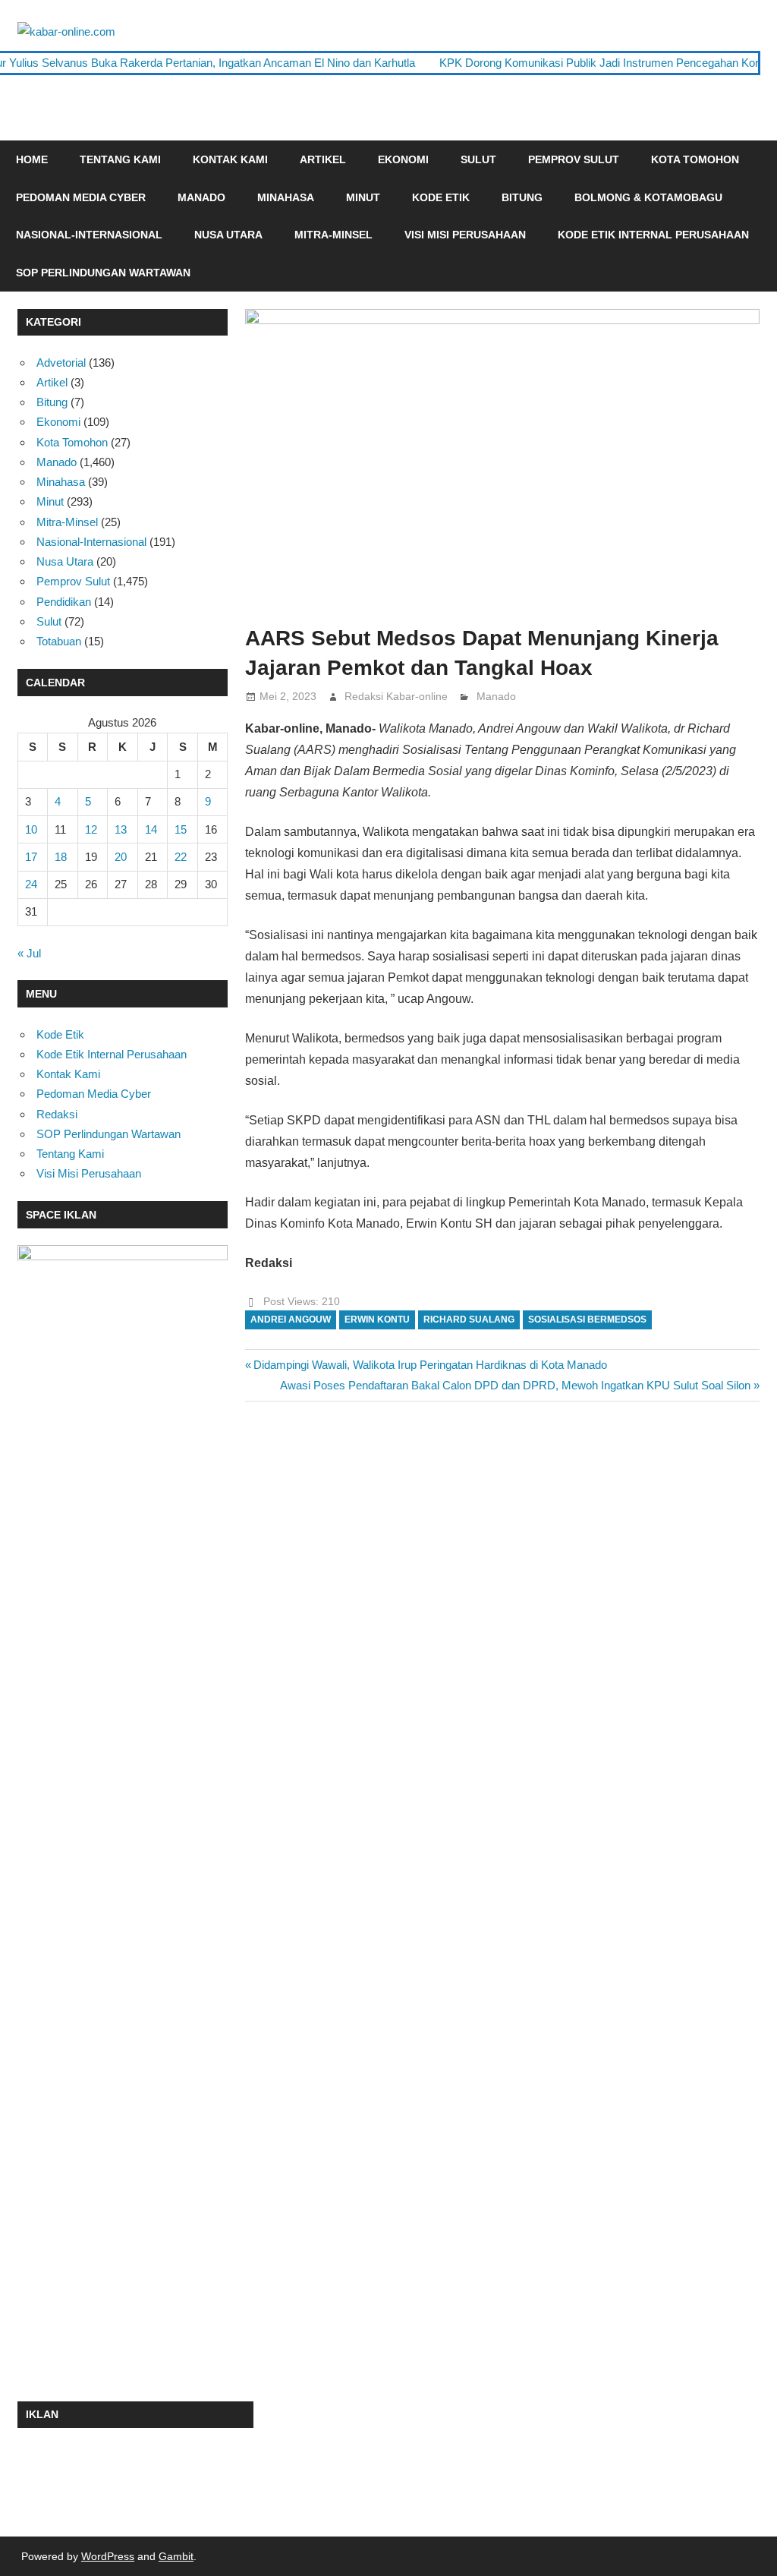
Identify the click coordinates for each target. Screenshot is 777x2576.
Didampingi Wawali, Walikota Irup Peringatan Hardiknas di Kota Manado (430, 1365)
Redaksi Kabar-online (396, 696)
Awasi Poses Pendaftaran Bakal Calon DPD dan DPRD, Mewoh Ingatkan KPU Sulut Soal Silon (515, 1385)
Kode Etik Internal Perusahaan (653, 235)
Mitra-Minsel (333, 235)
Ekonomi (403, 159)
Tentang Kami (120, 159)
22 (181, 857)
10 (31, 829)
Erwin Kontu (377, 1320)
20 (121, 857)
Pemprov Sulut (574, 159)
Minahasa (286, 197)
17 (31, 857)
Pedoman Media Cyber (81, 197)
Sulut (478, 159)
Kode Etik (441, 197)
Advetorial (61, 363)
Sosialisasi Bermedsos (587, 1320)
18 (61, 857)
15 (181, 829)
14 (151, 829)
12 (91, 829)
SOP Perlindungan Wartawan (103, 273)
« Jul (29, 953)
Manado (201, 197)
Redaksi (57, 1114)
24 (31, 884)
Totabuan (59, 641)
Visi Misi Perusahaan (465, 235)
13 (121, 829)
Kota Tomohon (695, 159)
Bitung (522, 197)
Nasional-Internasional (89, 235)
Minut (363, 197)
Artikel (323, 159)
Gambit (176, 2556)
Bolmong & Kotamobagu (648, 197)
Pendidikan (64, 602)
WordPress (108, 2556)
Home (32, 159)
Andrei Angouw (291, 1320)
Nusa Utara (228, 235)
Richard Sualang (469, 1320)
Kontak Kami (230, 159)
